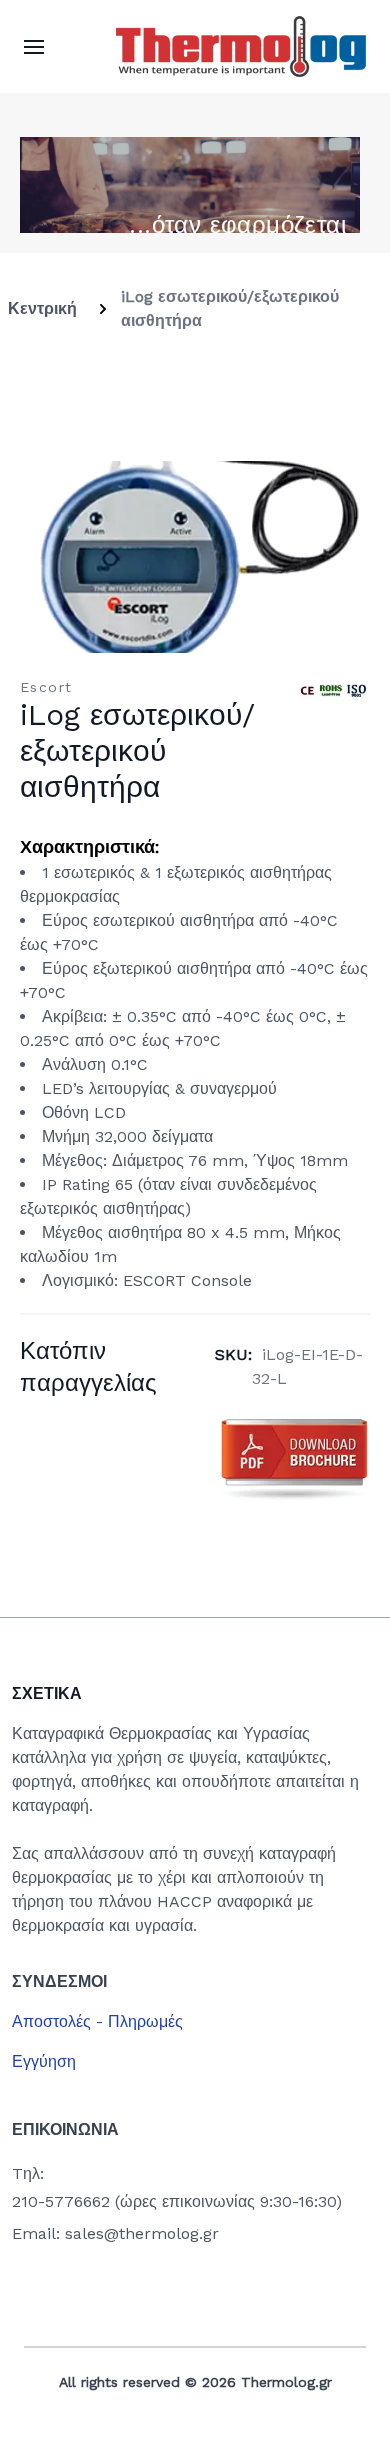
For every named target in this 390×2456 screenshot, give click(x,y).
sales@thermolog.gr (142, 2233)
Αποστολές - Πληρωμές (97, 2021)
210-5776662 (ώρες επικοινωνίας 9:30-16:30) (177, 2201)
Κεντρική (42, 308)
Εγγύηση (44, 2061)
